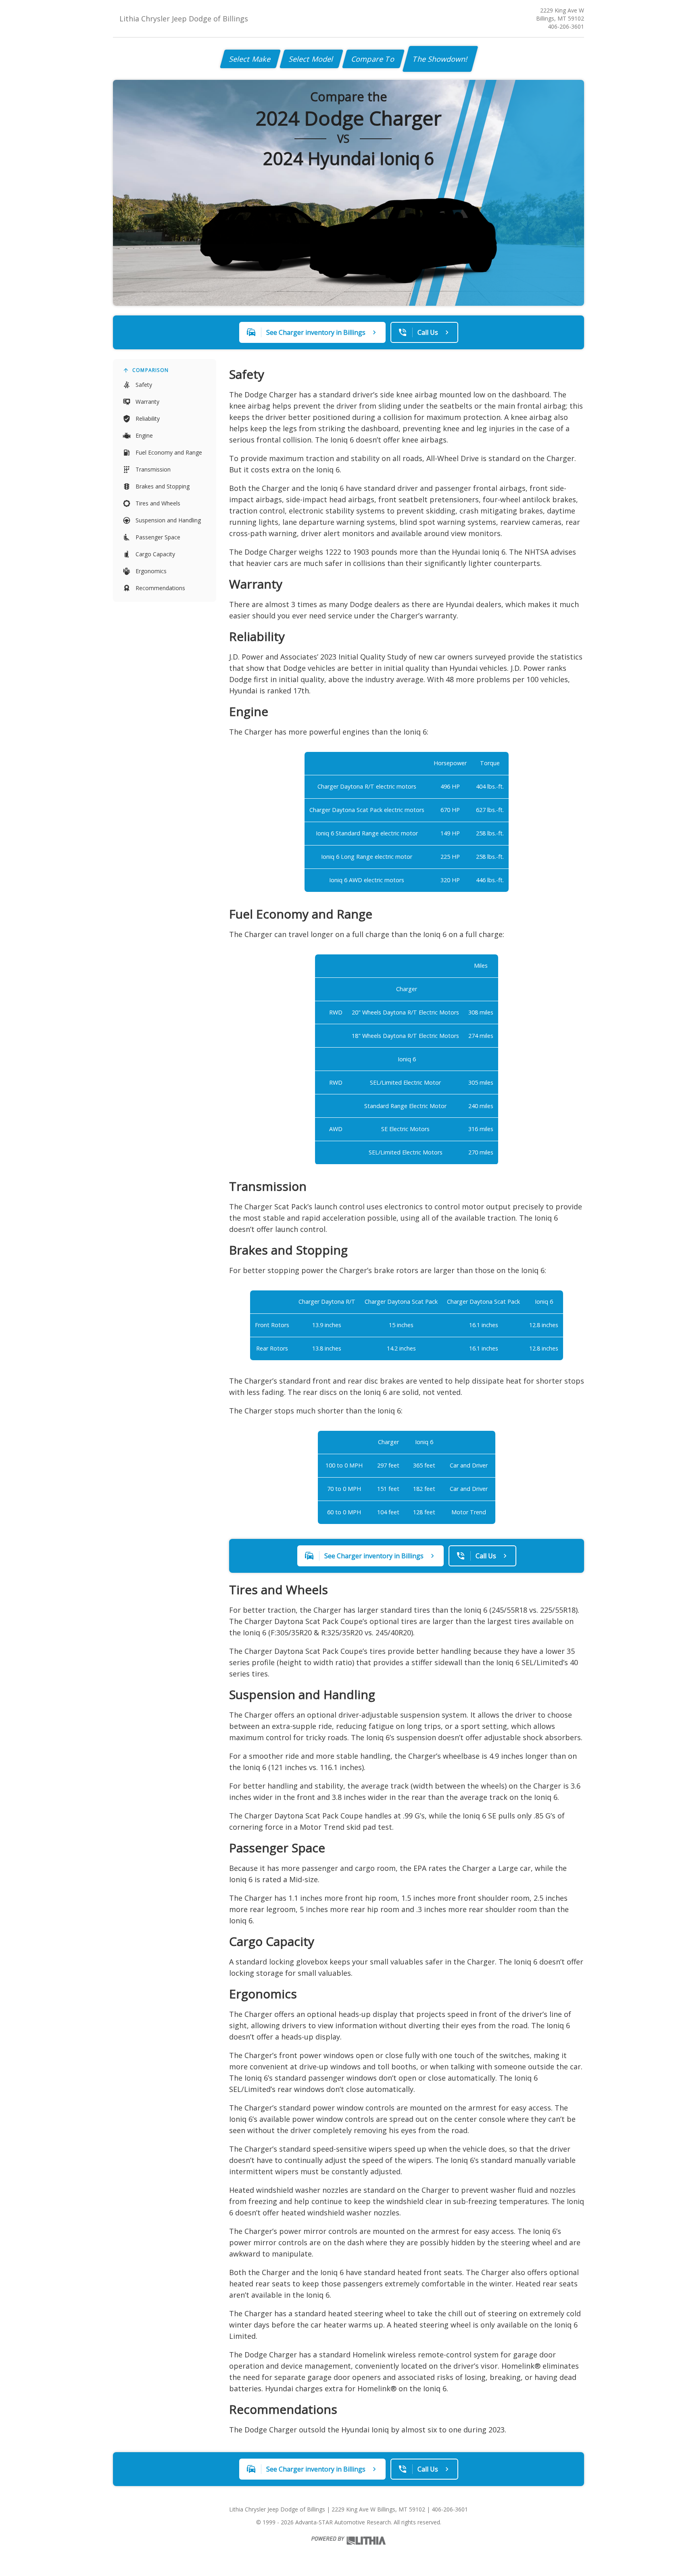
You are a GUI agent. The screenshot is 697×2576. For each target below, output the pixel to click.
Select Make (250, 59)
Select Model (311, 59)
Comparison (150, 370)
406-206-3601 (566, 26)
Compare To (373, 59)
